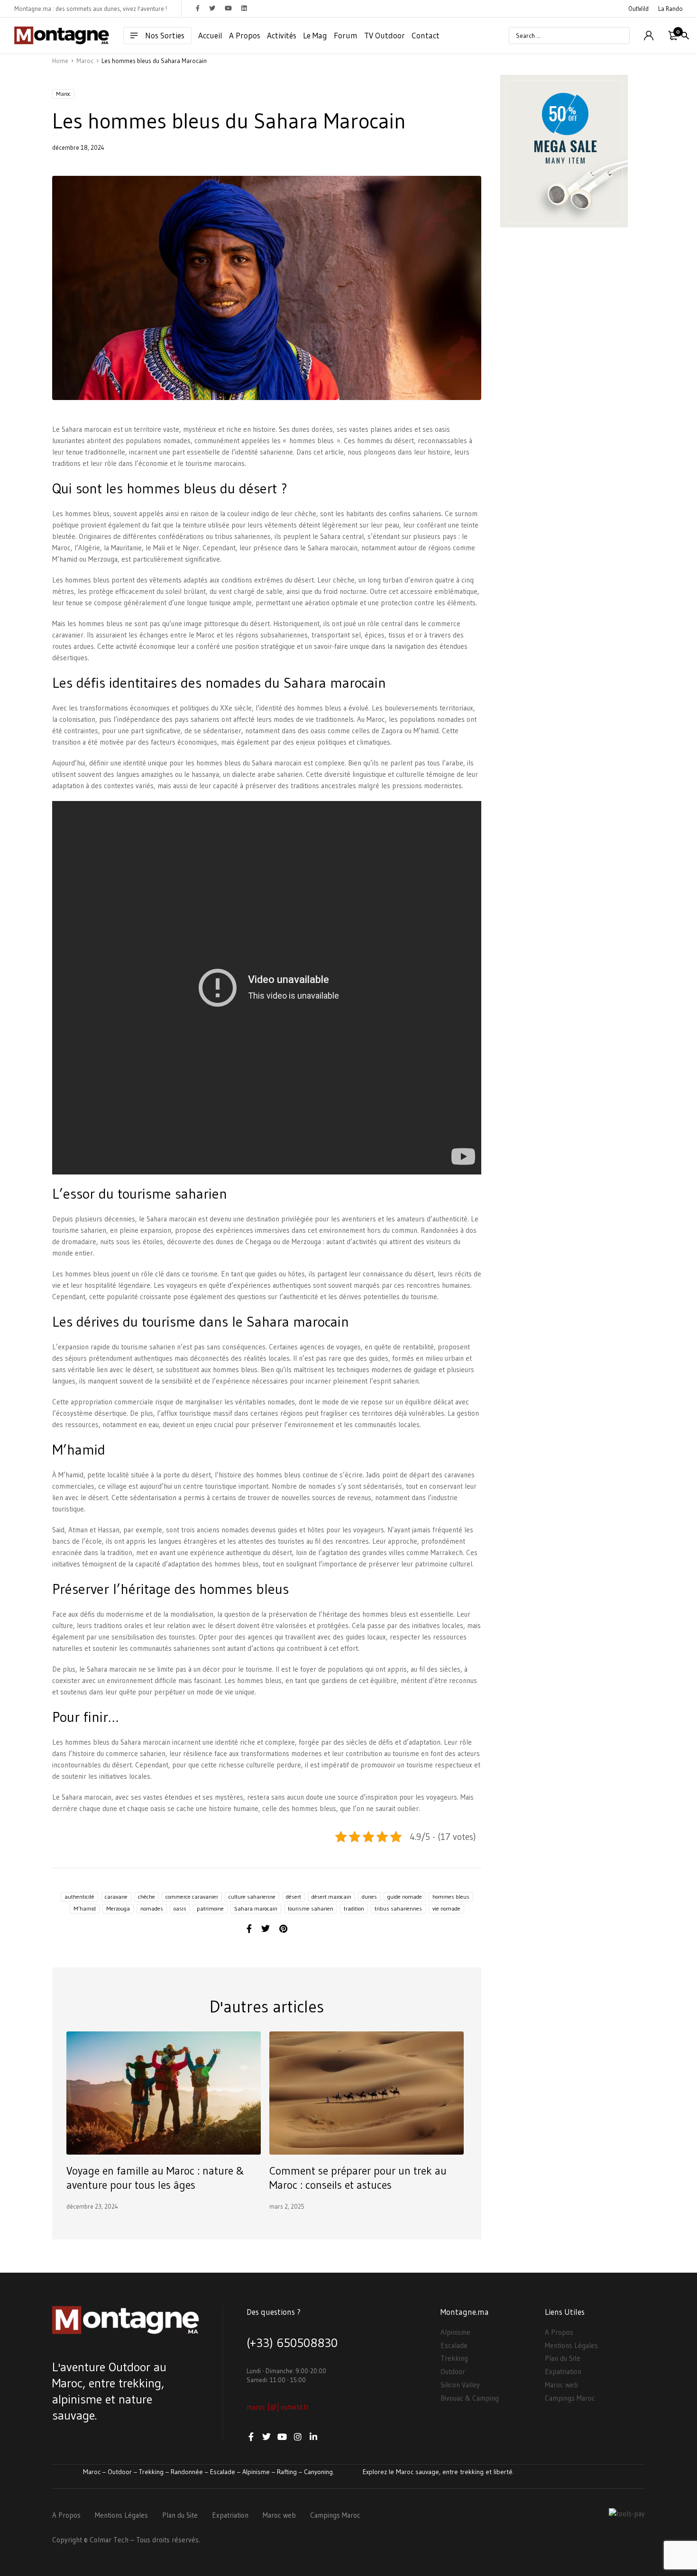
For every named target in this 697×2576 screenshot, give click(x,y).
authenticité (79, 1897)
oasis (180, 1908)
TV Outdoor (385, 35)
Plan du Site (563, 2358)
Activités (282, 35)
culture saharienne (252, 1897)
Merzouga (118, 1908)
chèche (147, 1897)
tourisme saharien (311, 1908)
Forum (346, 35)
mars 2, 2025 (287, 2206)
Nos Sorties (165, 35)
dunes (369, 1897)
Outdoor (453, 2371)
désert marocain (331, 1897)
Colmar (101, 2540)
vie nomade (446, 1908)
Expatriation (563, 2371)
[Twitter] (266, 1929)
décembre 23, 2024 (92, 2206)
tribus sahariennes (398, 1908)
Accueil (210, 35)
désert (293, 1897)
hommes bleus (451, 1897)
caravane (116, 1897)
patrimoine (210, 1908)
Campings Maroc (570, 2398)
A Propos (245, 35)
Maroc (63, 94)
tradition (354, 1908)
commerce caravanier (192, 1897)
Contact (426, 35)
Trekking (454, 2358)
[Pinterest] (283, 1929)
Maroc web (561, 2385)
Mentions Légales (571, 2345)
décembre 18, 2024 (78, 147)
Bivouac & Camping (470, 2398)
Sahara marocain (256, 1908)
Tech (121, 2540)
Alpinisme (455, 2332)
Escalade (454, 2345)
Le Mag (315, 35)
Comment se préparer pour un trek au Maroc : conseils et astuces (358, 2178)
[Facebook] (249, 1929)
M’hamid (85, 1908)
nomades (152, 1908)
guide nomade (405, 1897)
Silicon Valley (460, 2385)
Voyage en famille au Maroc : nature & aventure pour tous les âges (155, 2178)
